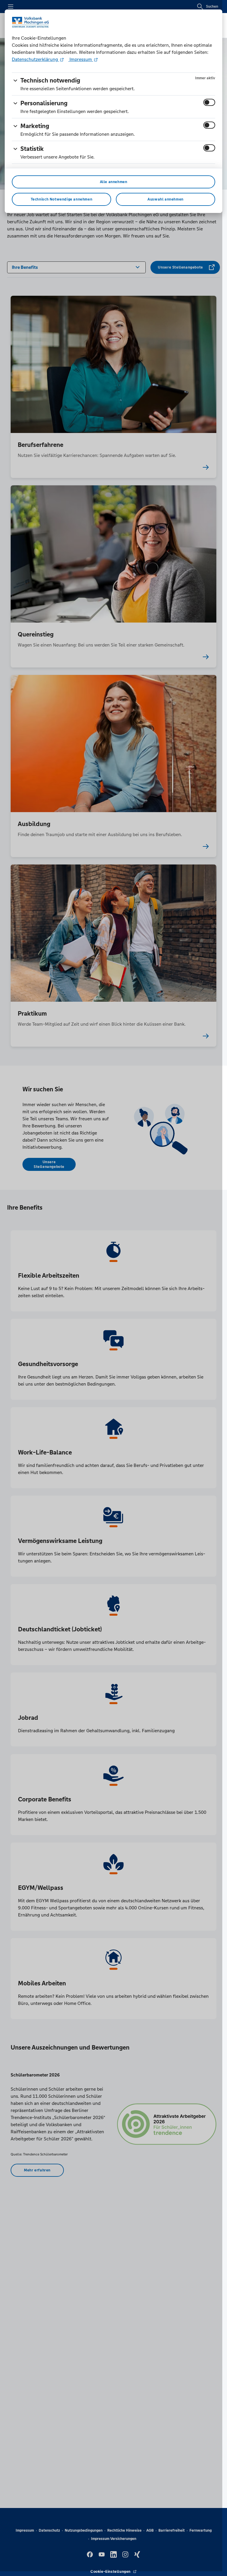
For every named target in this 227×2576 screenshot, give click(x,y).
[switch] (209, 102)
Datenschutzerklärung (35, 59)
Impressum (81, 59)
